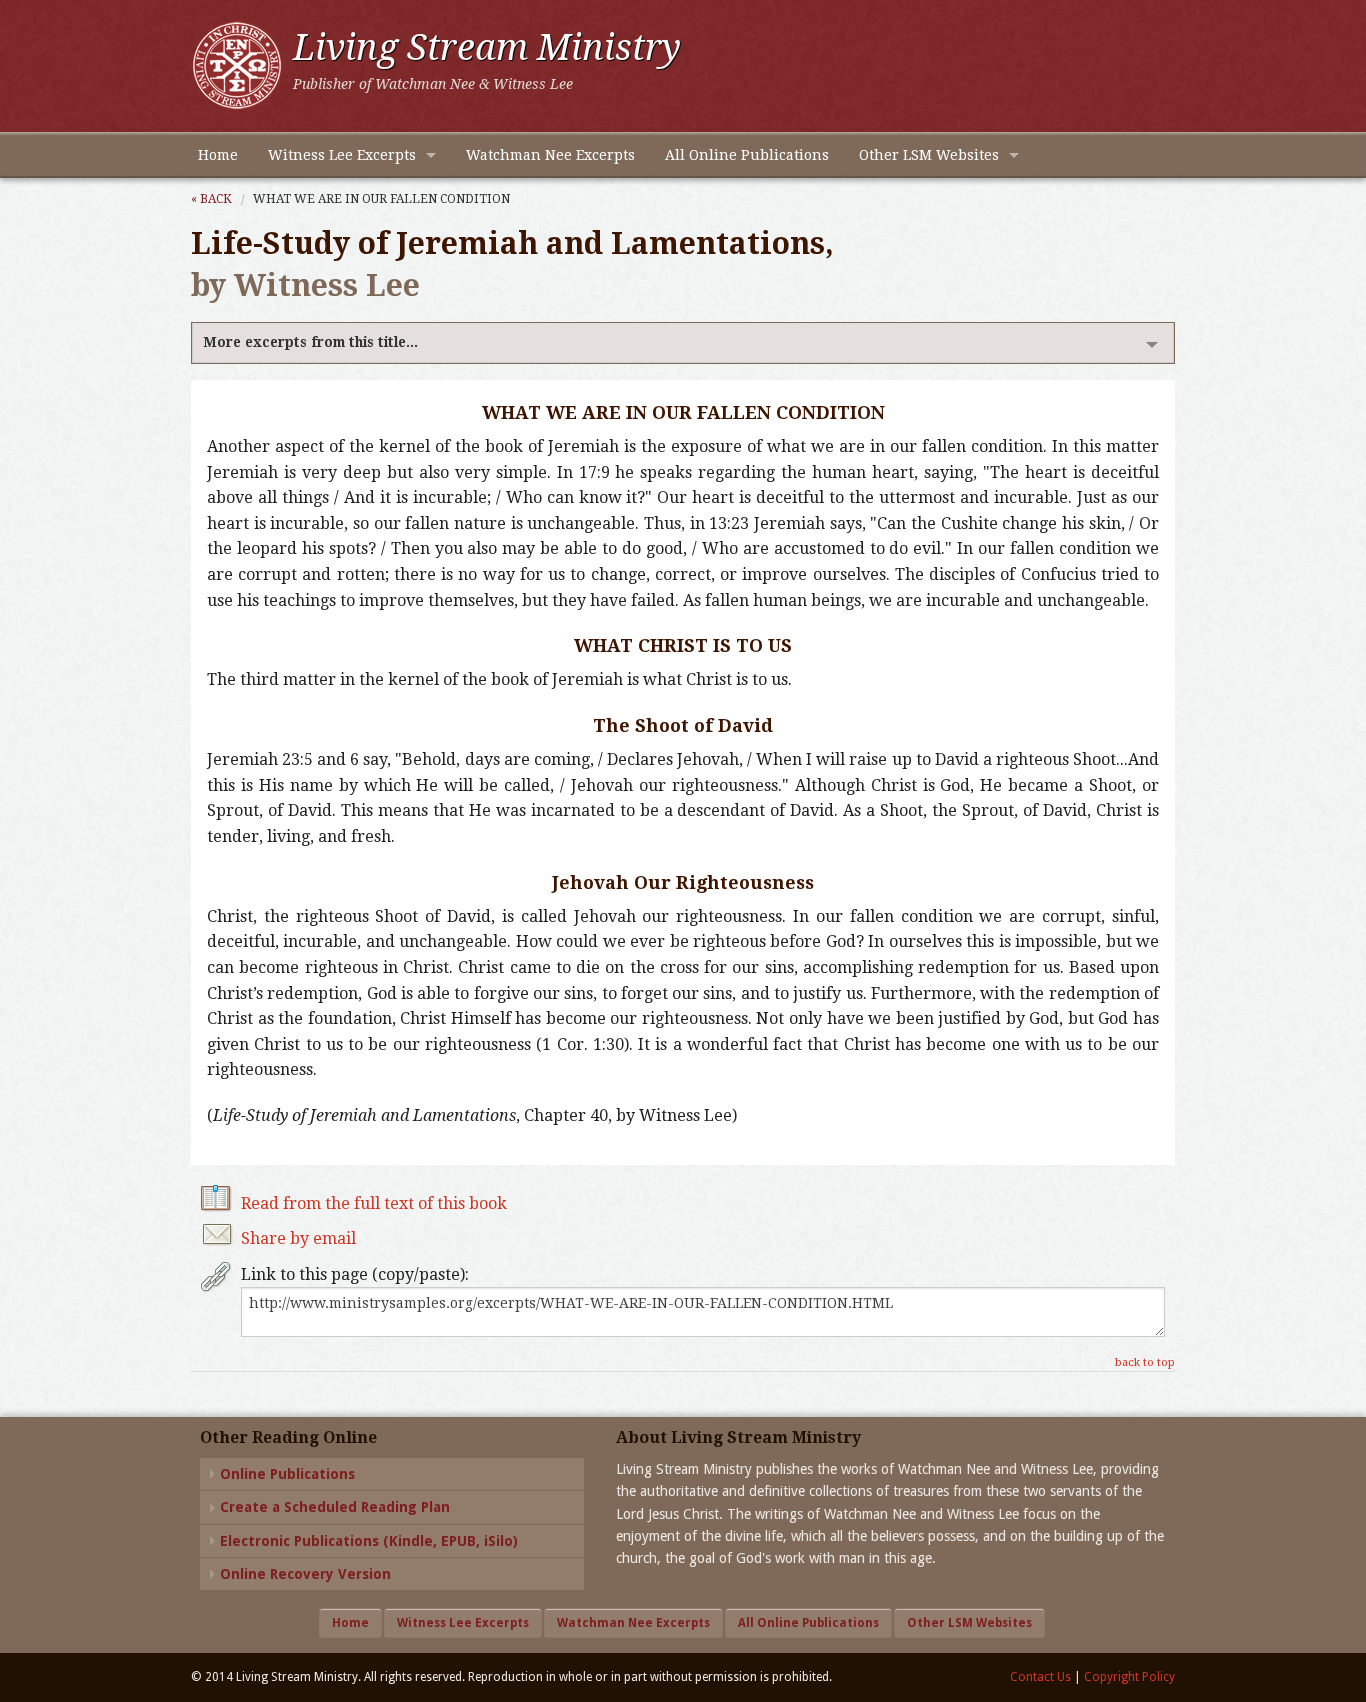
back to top (1145, 1362)
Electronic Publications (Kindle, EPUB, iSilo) (369, 1541)
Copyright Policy (1129, 1677)
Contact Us (1040, 1677)
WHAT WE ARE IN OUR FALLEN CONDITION (381, 199)
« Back (211, 199)
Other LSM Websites (929, 155)
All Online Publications (747, 155)
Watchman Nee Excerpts (550, 155)
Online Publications (287, 1474)
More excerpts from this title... (310, 342)
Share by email (298, 1238)
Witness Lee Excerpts (342, 155)
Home (218, 155)
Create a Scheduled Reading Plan (335, 1507)
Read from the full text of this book (374, 1203)
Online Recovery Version (305, 1574)
